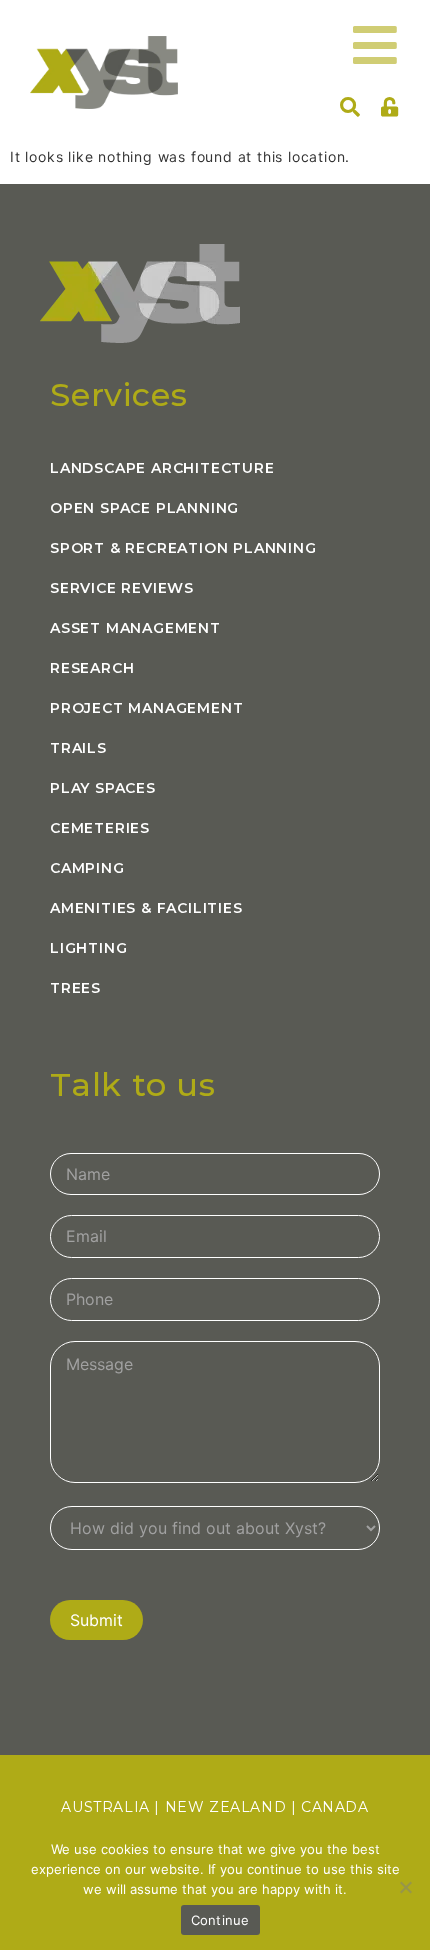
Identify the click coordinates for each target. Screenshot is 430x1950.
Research (92, 668)
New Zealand (226, 1807)
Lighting (88, 948)
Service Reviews (122, 588)
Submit (96, 1620)
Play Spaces (103, 788)
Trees (75, 988)
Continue (220, 1920)
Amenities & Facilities (146, 908)
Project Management (146, 708)
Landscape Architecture (162, 468)
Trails (78, 748)
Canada (335, 1807)
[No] (405, 1887)
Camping (87, 868)
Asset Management (135, 628)
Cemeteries (100, 828)
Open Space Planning (144, 508)
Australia (105, 1807)
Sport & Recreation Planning (183, 548)
